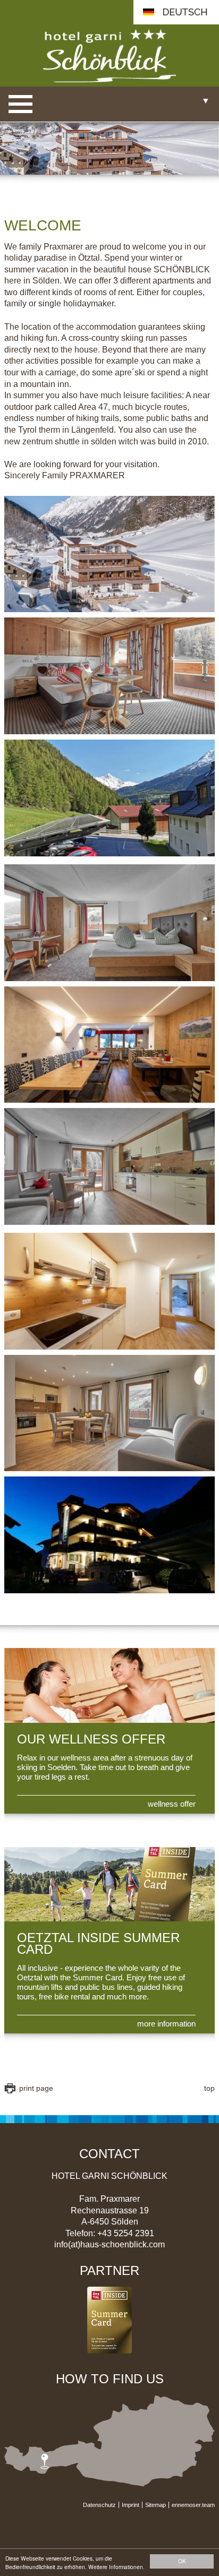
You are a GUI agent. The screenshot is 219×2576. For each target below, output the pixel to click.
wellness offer (172, 1804)
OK (182, 2561)
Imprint (130, 2505)
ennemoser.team (193, 2505)
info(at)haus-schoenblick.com (109, 2245)
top (209, 2088)
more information (166, 2024)
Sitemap (155, 2505)
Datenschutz (99, 2505)
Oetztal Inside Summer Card (98, 1944)
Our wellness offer (91, 1739)
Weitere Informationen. (116, 2567)
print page (36, 2088)
